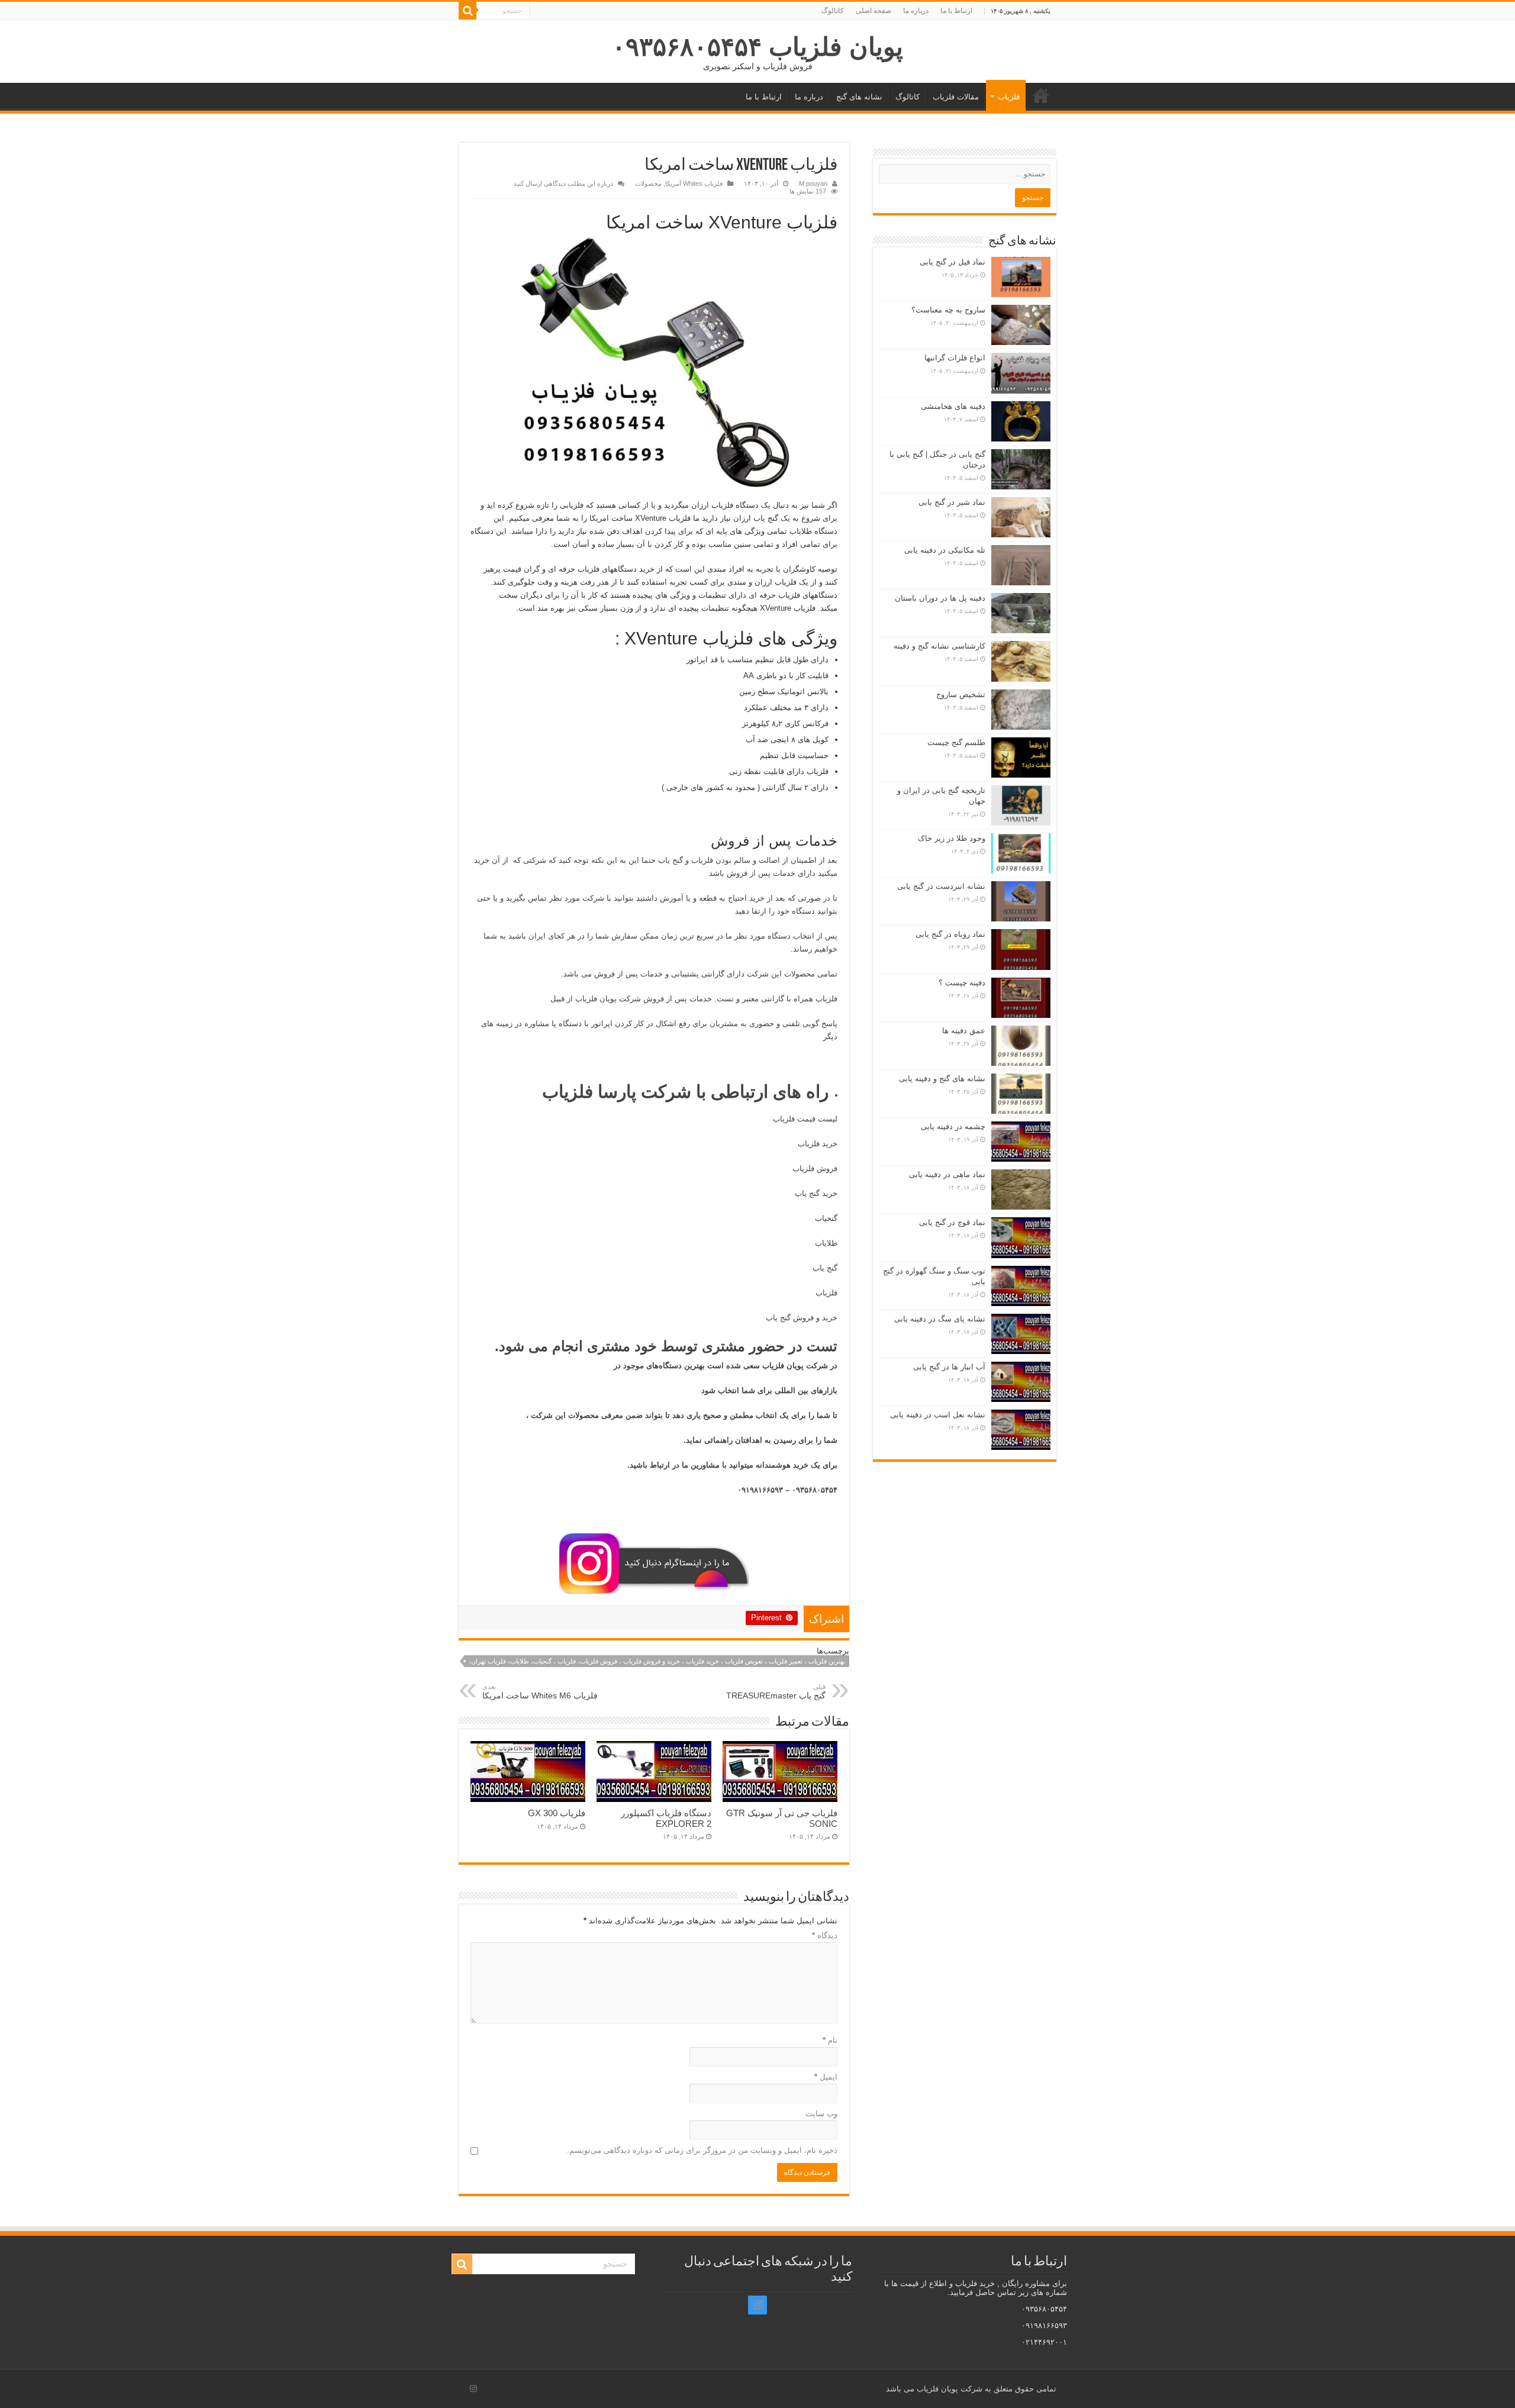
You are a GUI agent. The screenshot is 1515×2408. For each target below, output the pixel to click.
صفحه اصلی (873, 11)
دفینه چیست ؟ (962, 983)
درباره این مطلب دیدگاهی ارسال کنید (563, 183)
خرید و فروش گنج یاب (802, 1318)
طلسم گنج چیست (956, 742)
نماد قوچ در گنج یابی (952, 1222)
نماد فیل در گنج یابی (952, 262)
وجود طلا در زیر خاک (952, 838)
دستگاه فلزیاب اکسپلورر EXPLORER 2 (666, 1818)
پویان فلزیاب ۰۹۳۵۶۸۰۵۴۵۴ (757, 47)
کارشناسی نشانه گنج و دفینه (939, 646)
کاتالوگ (833, 11)
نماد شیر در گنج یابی (952, 502)
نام (830, 2040)
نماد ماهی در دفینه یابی (947, 1174)
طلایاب (825, 1243)
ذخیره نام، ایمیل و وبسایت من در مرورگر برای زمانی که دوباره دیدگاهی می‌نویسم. (702, 2150)
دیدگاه (825, 1935)
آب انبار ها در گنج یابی (949, 1367)
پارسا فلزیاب (589, 1092)
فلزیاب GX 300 (557, 1813)
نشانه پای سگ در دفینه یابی (940, 1319)
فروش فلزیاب (815, 1168)
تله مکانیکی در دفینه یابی (945, 550)
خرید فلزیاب (818, 1144)
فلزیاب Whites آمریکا (694, 183)
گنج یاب (825, 1268)
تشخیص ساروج (961, 694)
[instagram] (757, 2305)
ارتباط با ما (956, 11)
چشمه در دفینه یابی (953, 1126)
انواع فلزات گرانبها (955, 358)
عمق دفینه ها (964, 1031)
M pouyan (813, 183)
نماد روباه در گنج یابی (950, 934)
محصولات (648, 183)
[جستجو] (468, 11)
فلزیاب (1009, 97)
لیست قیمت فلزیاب (805, 1119)
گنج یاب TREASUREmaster (776, 1692)
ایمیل (826, 2077)
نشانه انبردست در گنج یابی (941, 886)
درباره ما (916, 11)
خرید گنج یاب (816, 1193)
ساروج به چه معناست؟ (948, 310)
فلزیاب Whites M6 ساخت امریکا (540, 1692)
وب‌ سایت (821, 2114)
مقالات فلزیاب (956, 97)
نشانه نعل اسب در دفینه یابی (938, 1415)
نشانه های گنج (859, 97)
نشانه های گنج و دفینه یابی (942, 1079)
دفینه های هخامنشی (953, 406)
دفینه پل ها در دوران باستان (940, 598)
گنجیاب (826, 1218)
